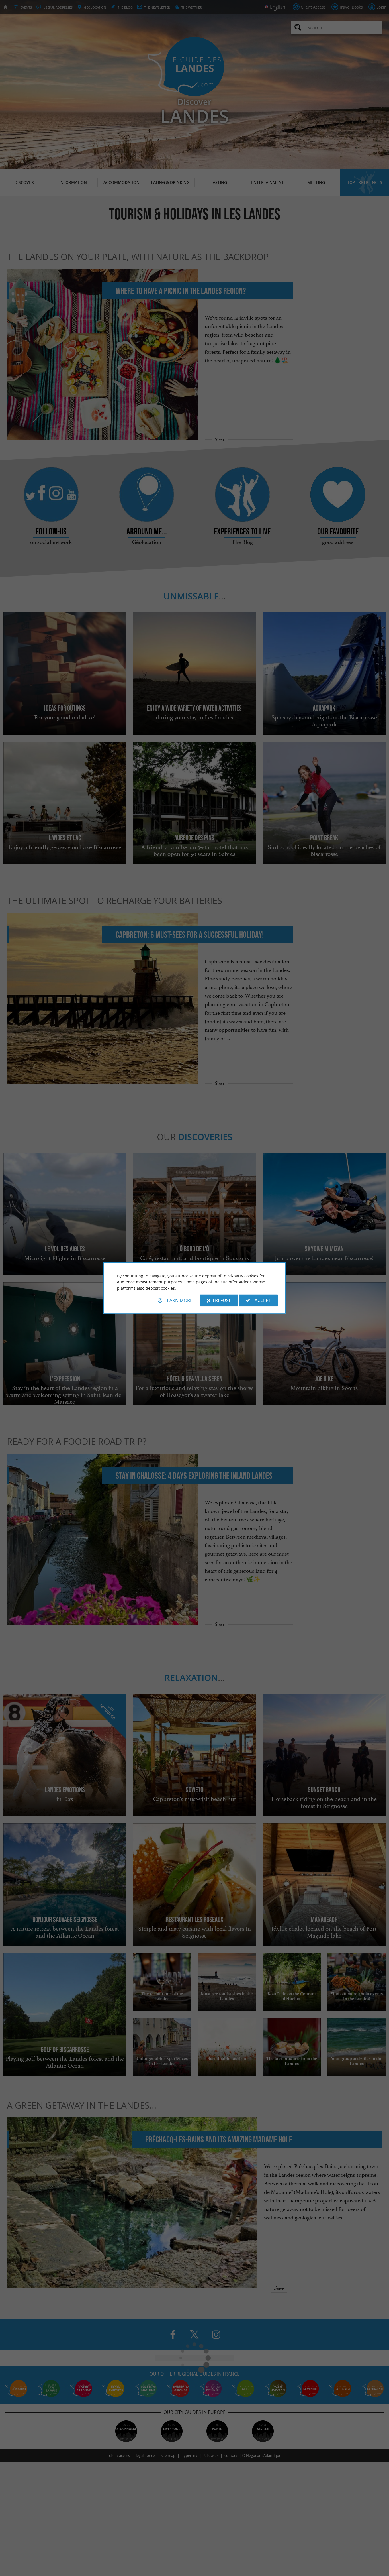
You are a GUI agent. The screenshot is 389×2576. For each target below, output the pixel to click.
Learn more (179, 1300)
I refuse (222, 1300)
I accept (262, 1300)
